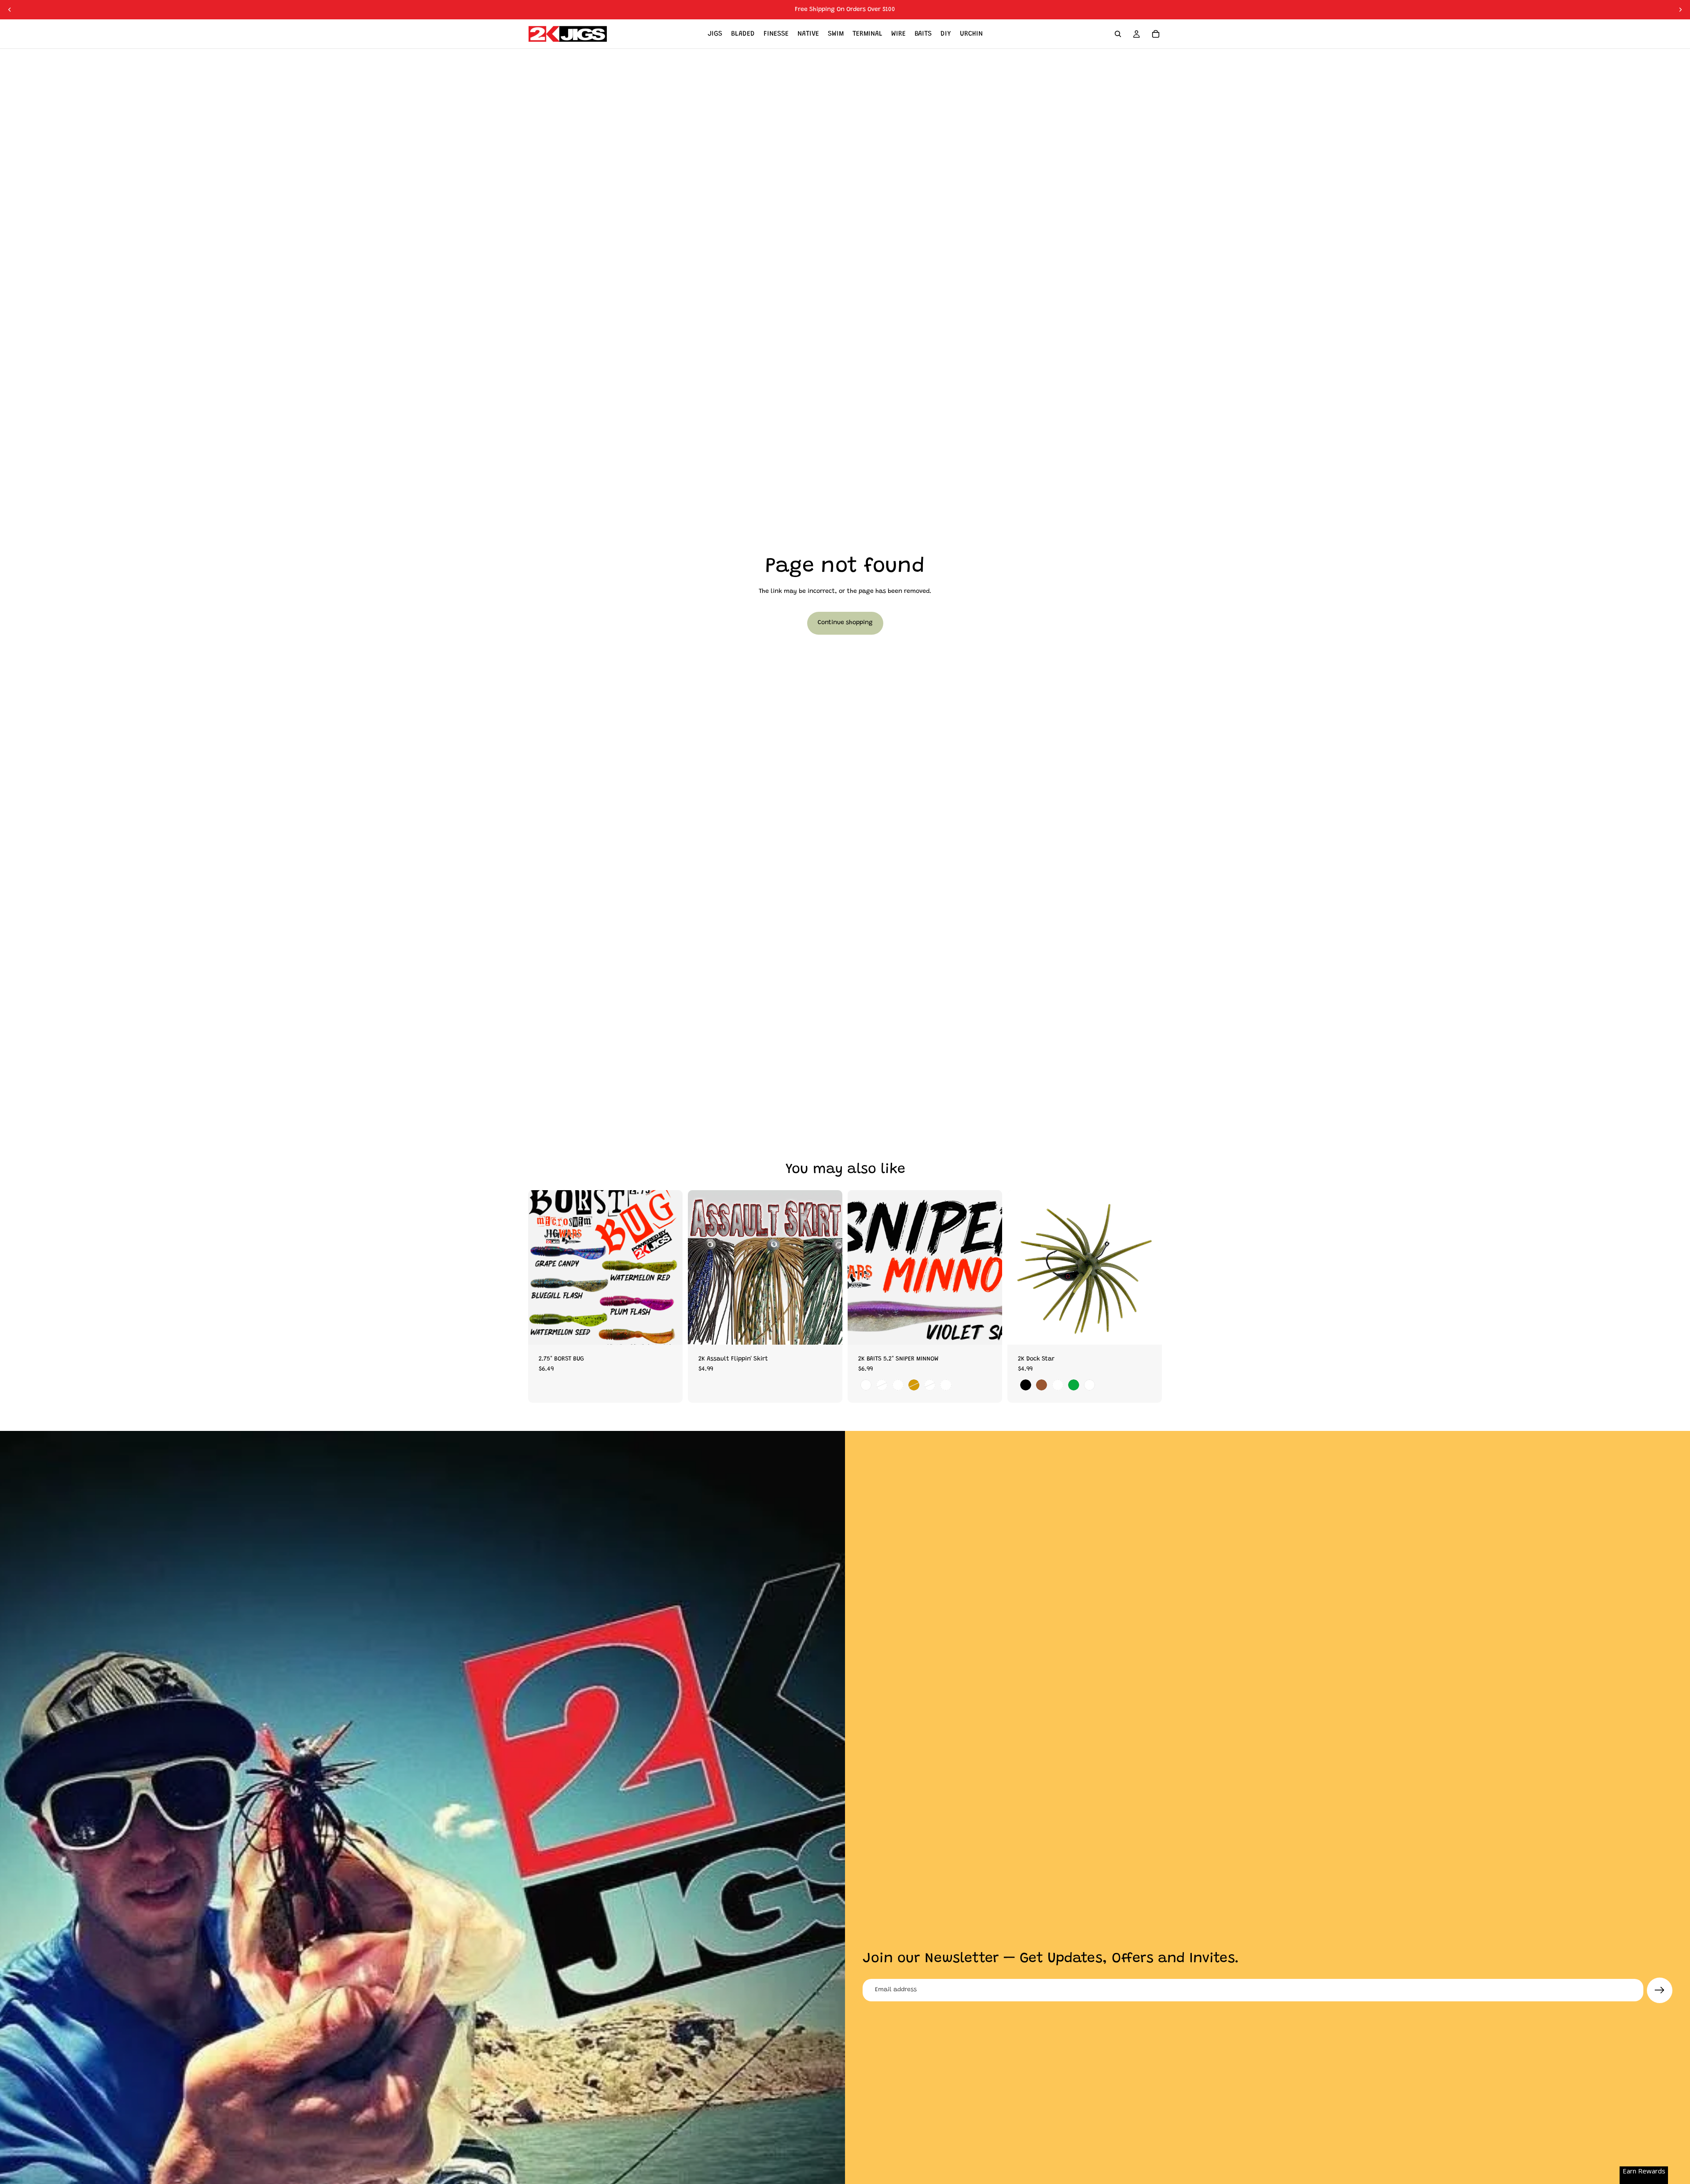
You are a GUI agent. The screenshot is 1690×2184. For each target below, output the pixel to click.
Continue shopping (845, 623)
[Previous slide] (10, 10)
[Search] (1118, 34)
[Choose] (669, 1331)
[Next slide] (1680, 10)
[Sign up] (1660, 1990)
